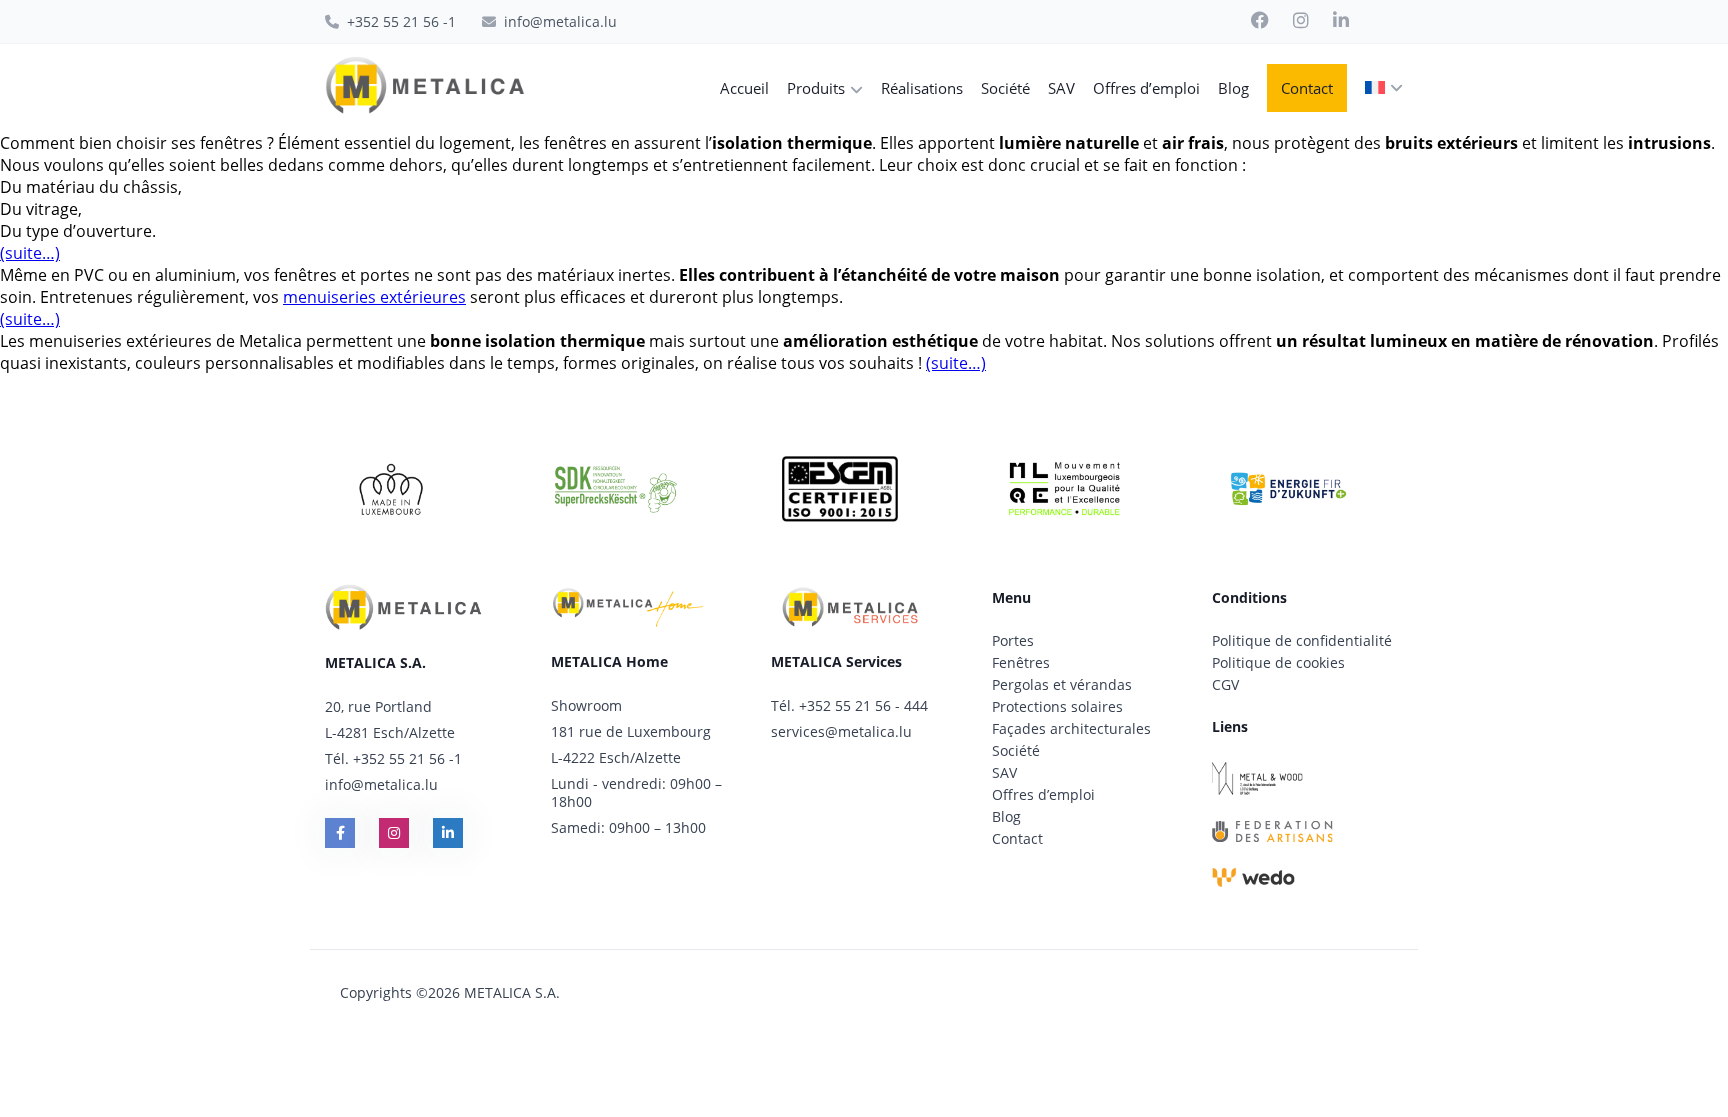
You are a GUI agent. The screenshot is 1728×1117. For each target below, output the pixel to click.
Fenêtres (1021, 662)
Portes (1013, 640)
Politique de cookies (1278, 662)
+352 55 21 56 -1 (407, 758)
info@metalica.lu (381, 784)
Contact (1017, 838)
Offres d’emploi (1043, 794)
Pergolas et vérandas (1062, 684)
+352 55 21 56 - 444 (863, 705)
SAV (1004, 772)
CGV (1225, 684)
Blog (1006, 816)
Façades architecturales (1071, 728)
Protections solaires (1057, 706)
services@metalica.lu (841, 731)
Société (1016, 750)
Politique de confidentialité (1302, 640)
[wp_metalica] (425, 88)
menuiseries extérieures (374, 297)
